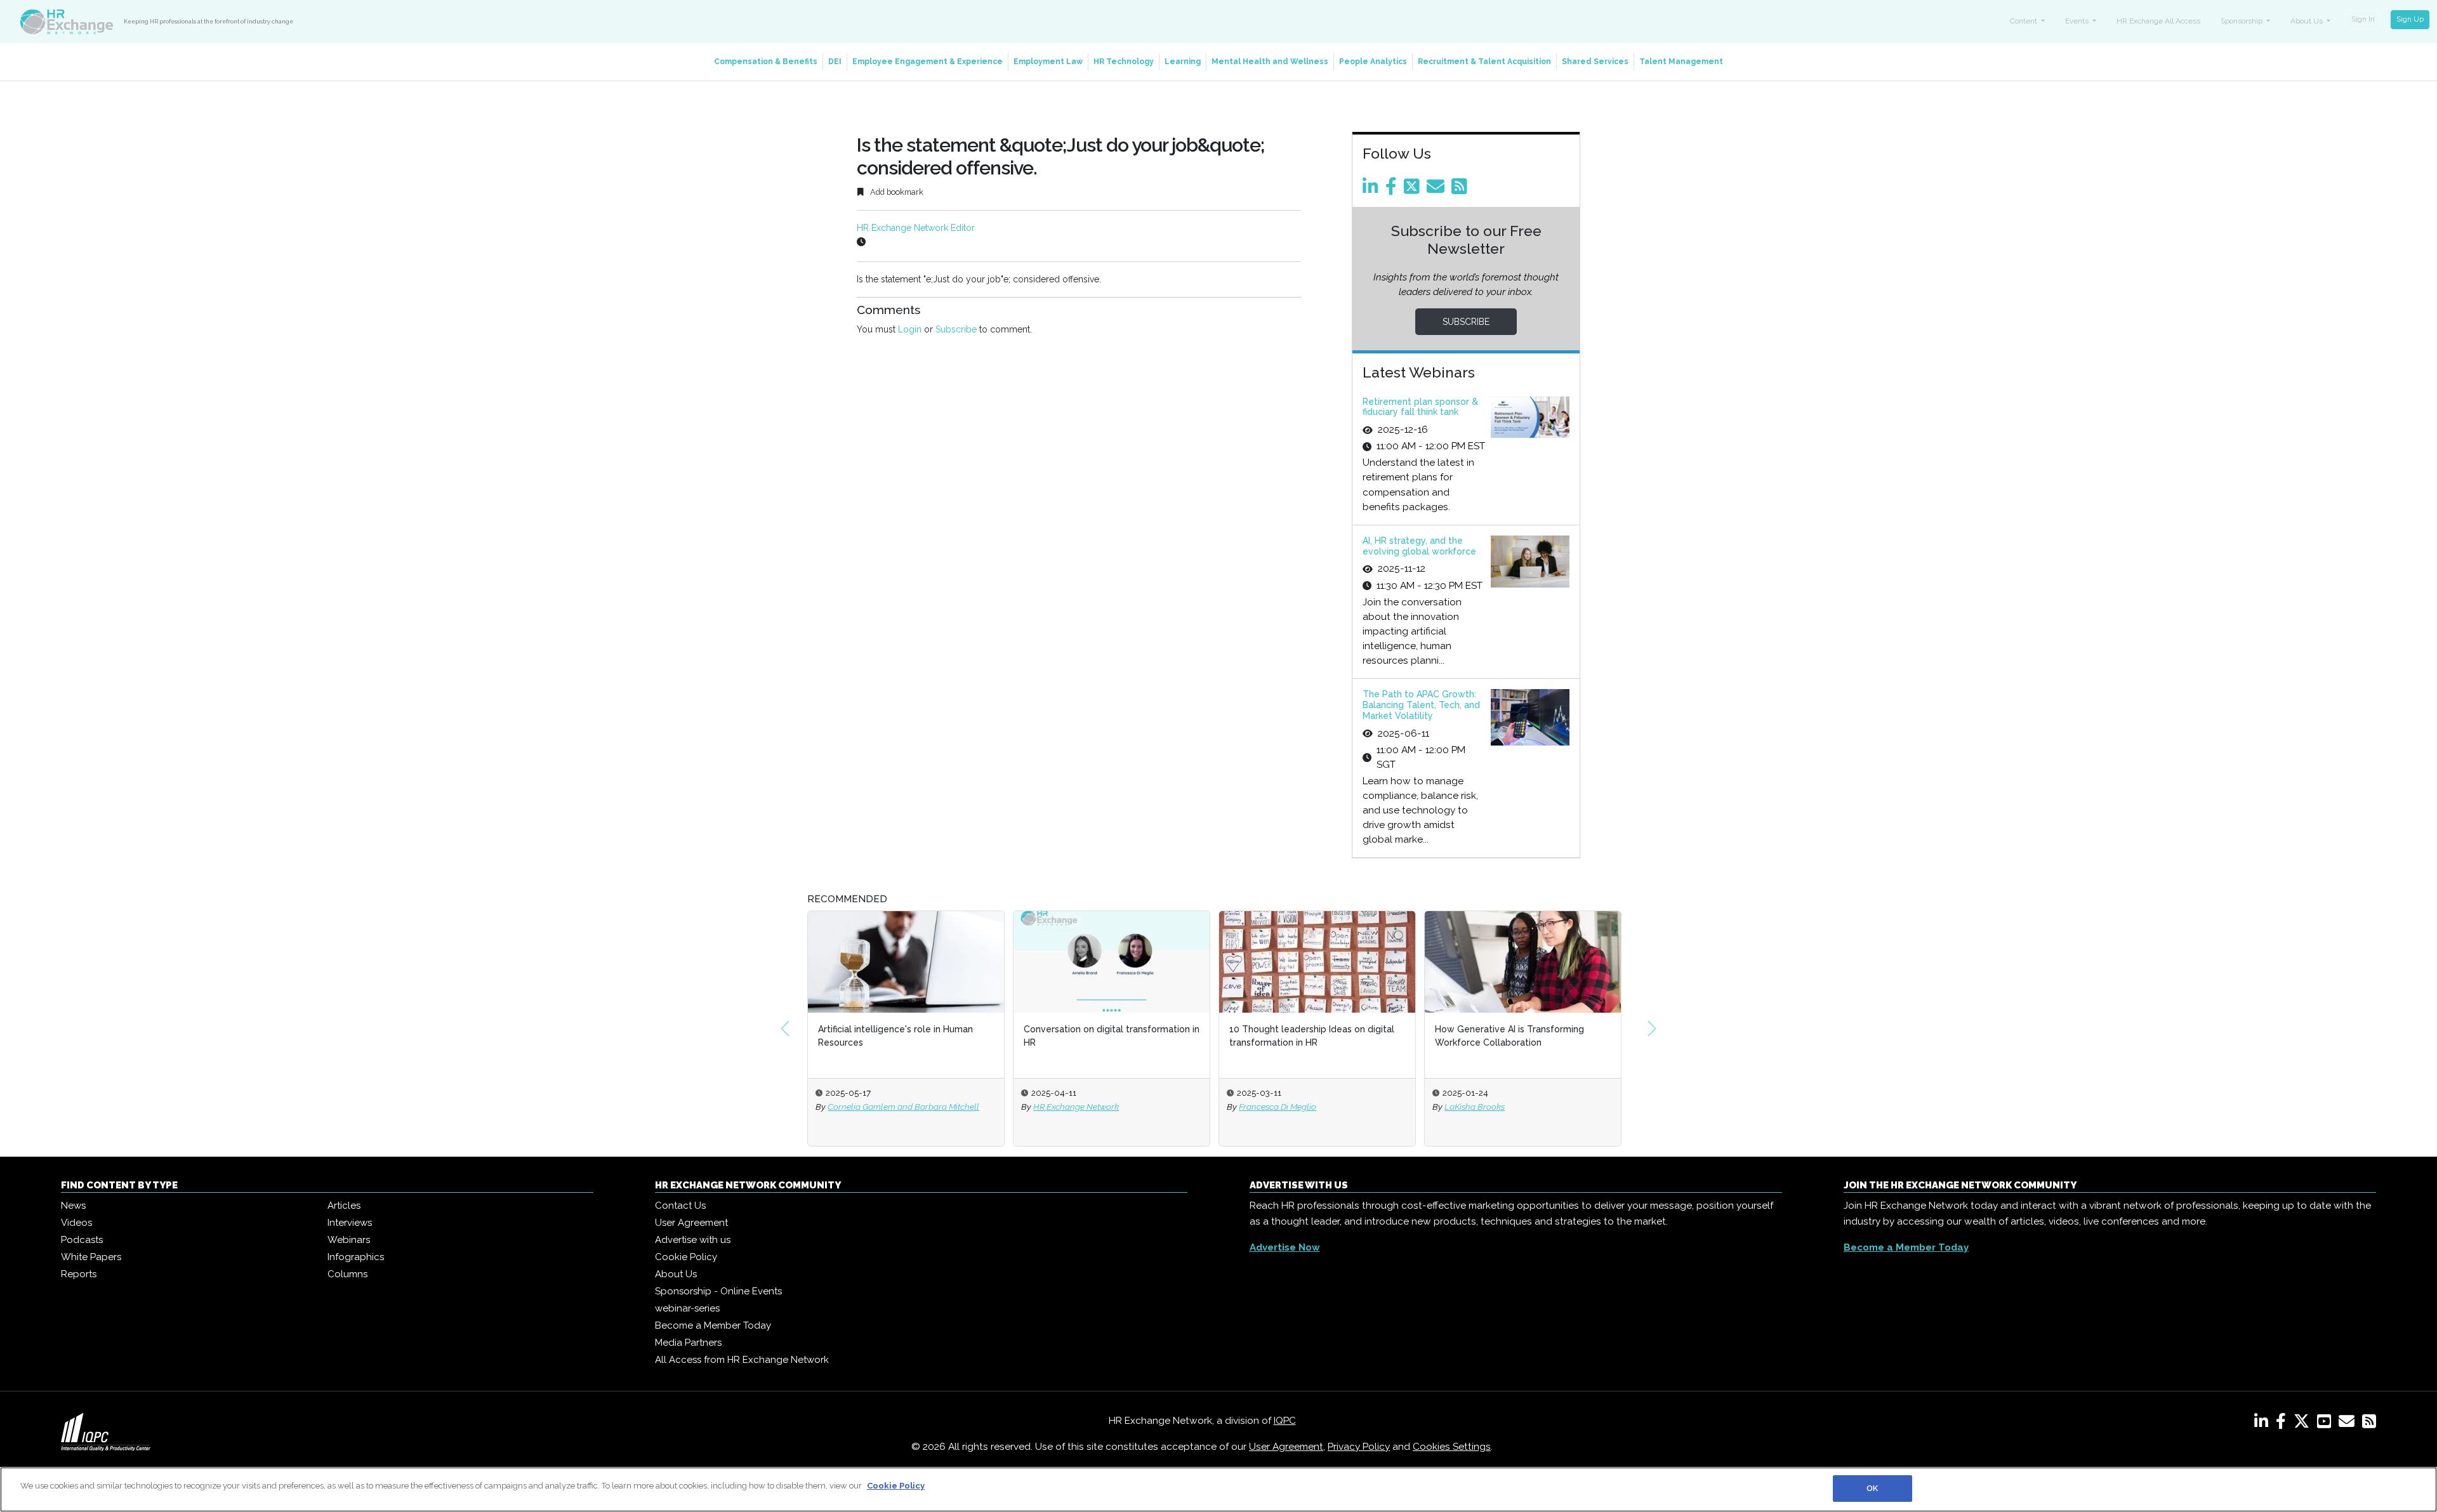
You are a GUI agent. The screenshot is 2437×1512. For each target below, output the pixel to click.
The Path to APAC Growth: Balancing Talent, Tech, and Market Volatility (1421, 705)
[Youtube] (2327, 1424)
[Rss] (1462, 190)
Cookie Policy (686, 1257)
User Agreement (691, 1223)
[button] (785, 1029)
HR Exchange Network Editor (916, 228)
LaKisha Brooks (1475, 1107)
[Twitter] (1414, 190)
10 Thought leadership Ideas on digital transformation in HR (1312, 1036)
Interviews (350, 1223)
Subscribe (956, 329)
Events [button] (2078, 21)
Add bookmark (896, 192)
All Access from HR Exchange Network (742, 1360)
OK (1872, 1488)
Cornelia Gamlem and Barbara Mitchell (903, 1107)
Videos (76, 1223)
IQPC (1285, 1421)
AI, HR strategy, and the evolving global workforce (1419, 546)
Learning (1183, 62)
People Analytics (1373, 62)
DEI (835, 62)
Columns (347, 1274)
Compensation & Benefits (766, 62)
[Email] (1438, 190)
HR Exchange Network (1076, 1107)
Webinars (349, 1240)
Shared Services (1595, 62)
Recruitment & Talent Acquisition (1484, 62)
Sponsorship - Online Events (718, 1291)
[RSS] (2369, 1424)
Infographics (356, 1257)
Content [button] (2024, 21)
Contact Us (680, 1206)
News (73, 1206)
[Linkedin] (1373, 190)
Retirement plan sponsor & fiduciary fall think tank (1420, 407)
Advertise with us (693, 1240)
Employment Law (1048, 62)
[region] (1218, 1489)
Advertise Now (1285, 1247)
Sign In (2363, 19)
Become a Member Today (713, 1325)
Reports (79, 1274)
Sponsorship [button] (2242, 21)
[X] (2304, 1424)
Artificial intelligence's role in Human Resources (895, 1036)
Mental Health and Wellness (1270, 62)
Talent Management (1681, 62)
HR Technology (1124, 62)
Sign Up (2410, 19)
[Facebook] (1393, 190)
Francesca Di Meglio (1278, 1107)
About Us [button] (2308, 21)
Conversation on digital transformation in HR (1112, 1036)
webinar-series (687, 1308)
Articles (344, 1206)
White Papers (91, 1257)
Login (910, 329)
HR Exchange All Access (2158, 21)
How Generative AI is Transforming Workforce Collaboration (1509, 1036)
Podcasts (82, 1240)
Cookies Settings (1452, 1447)
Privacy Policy (1359, 1447)
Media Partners (688, 1343)
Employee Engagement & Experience (928, 62)
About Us (676, 1274)
